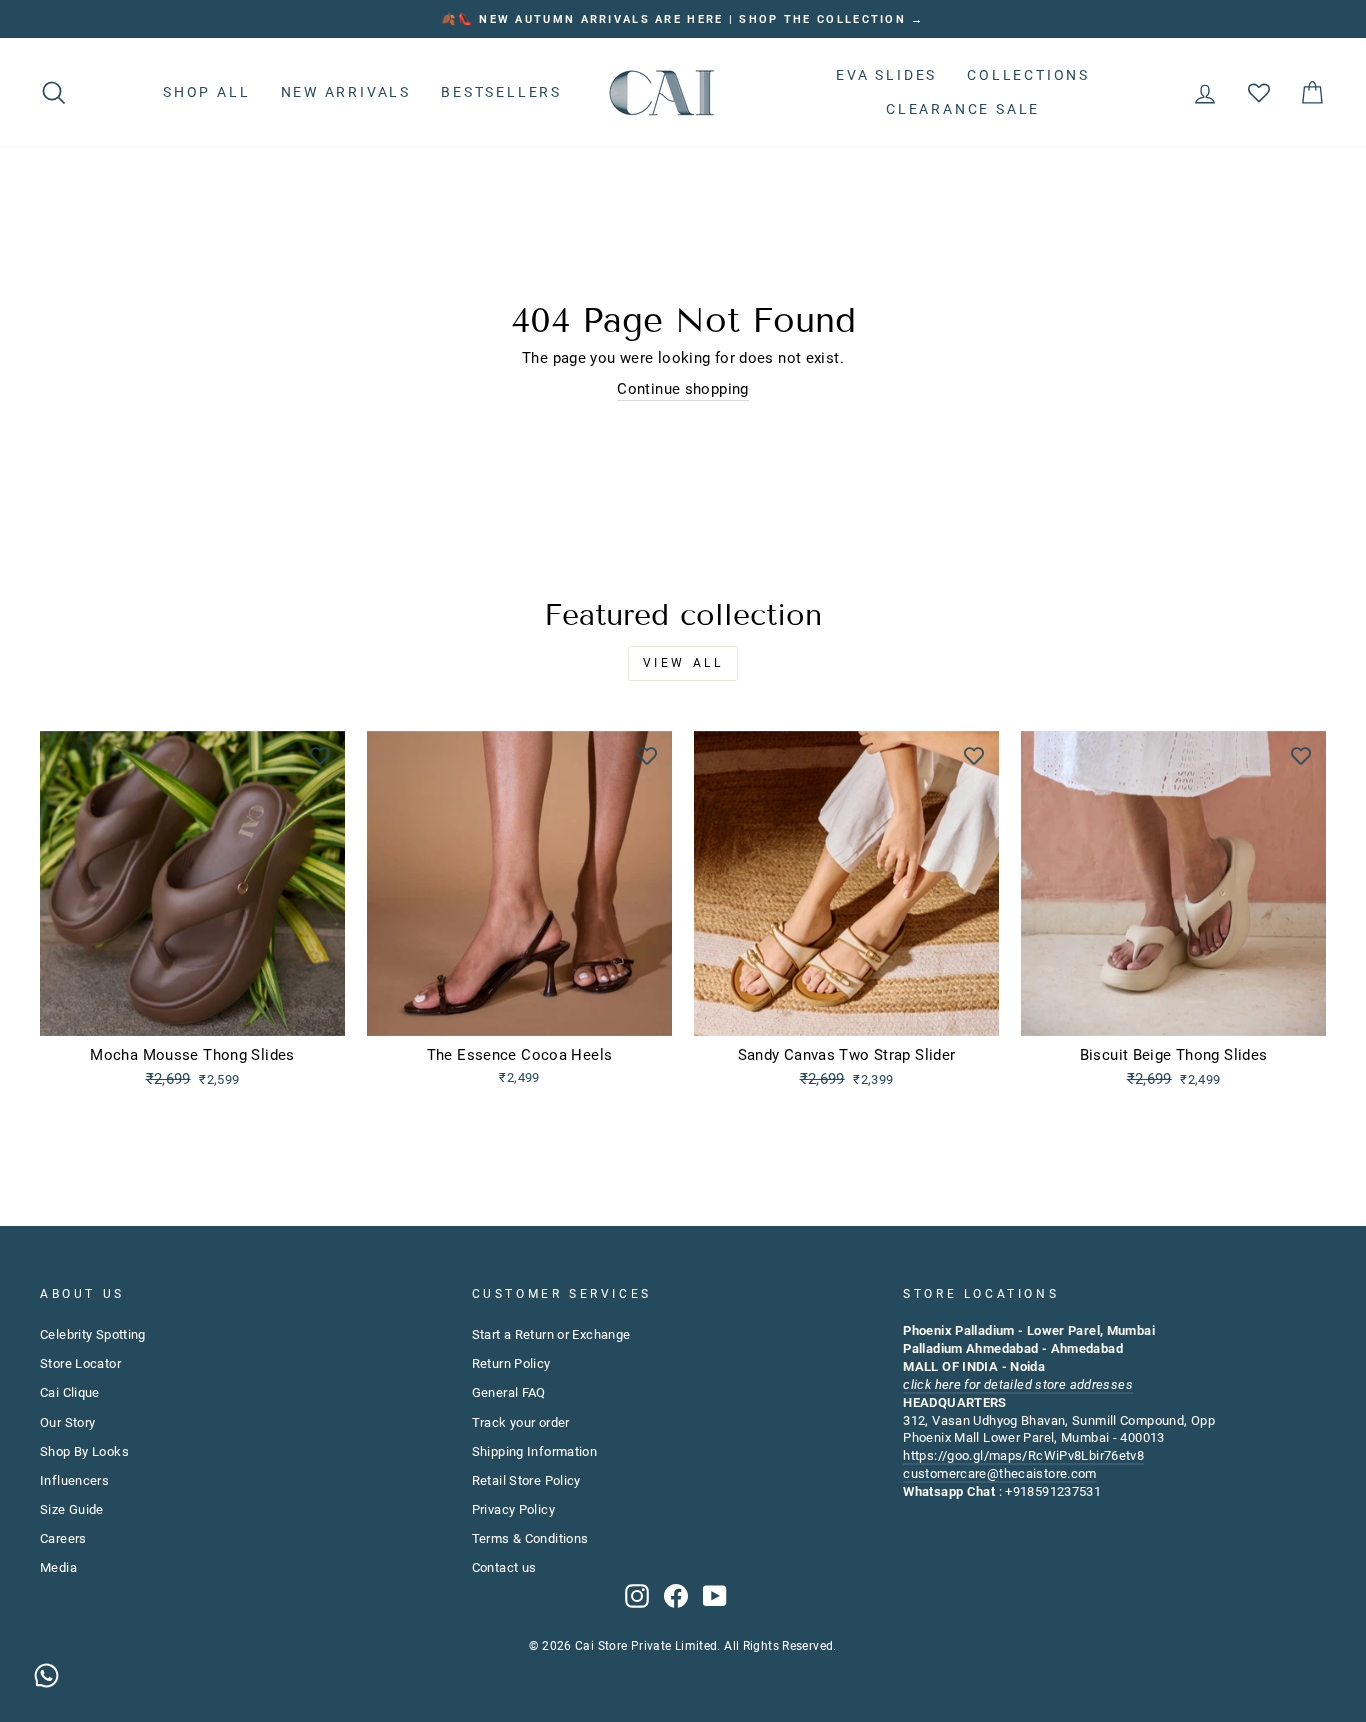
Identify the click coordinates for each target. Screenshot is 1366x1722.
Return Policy (511, 1363)
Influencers (74, 1480)
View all (683, 663)
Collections (1028, 75)
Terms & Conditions (530, 1538)
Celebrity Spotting (93, 1334)
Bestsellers (501, 92)
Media (58, 1567)
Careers (63, 1538)
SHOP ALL (206, 92)
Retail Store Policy (526, 1480)
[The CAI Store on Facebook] (676, 1596)
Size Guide (72, 1509)
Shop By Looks (84, 1451)
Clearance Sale (963, 109)
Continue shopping (682, 389)
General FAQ (509, 1392)
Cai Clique (70, 1392)
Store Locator (80, 1363)
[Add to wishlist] (320, 756)
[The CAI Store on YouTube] (715, 1596)
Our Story (67, 1422)
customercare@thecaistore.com (1000, 1473)
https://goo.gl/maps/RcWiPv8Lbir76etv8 (1023, 1455)
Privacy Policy (513, 1509)
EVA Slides (886, 75)
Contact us (504, 1567)
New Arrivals (346, 92)
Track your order (521, 1422)
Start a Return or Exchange (551, 1334)
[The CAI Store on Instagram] (637, 1596)
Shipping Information (535, 1451)
